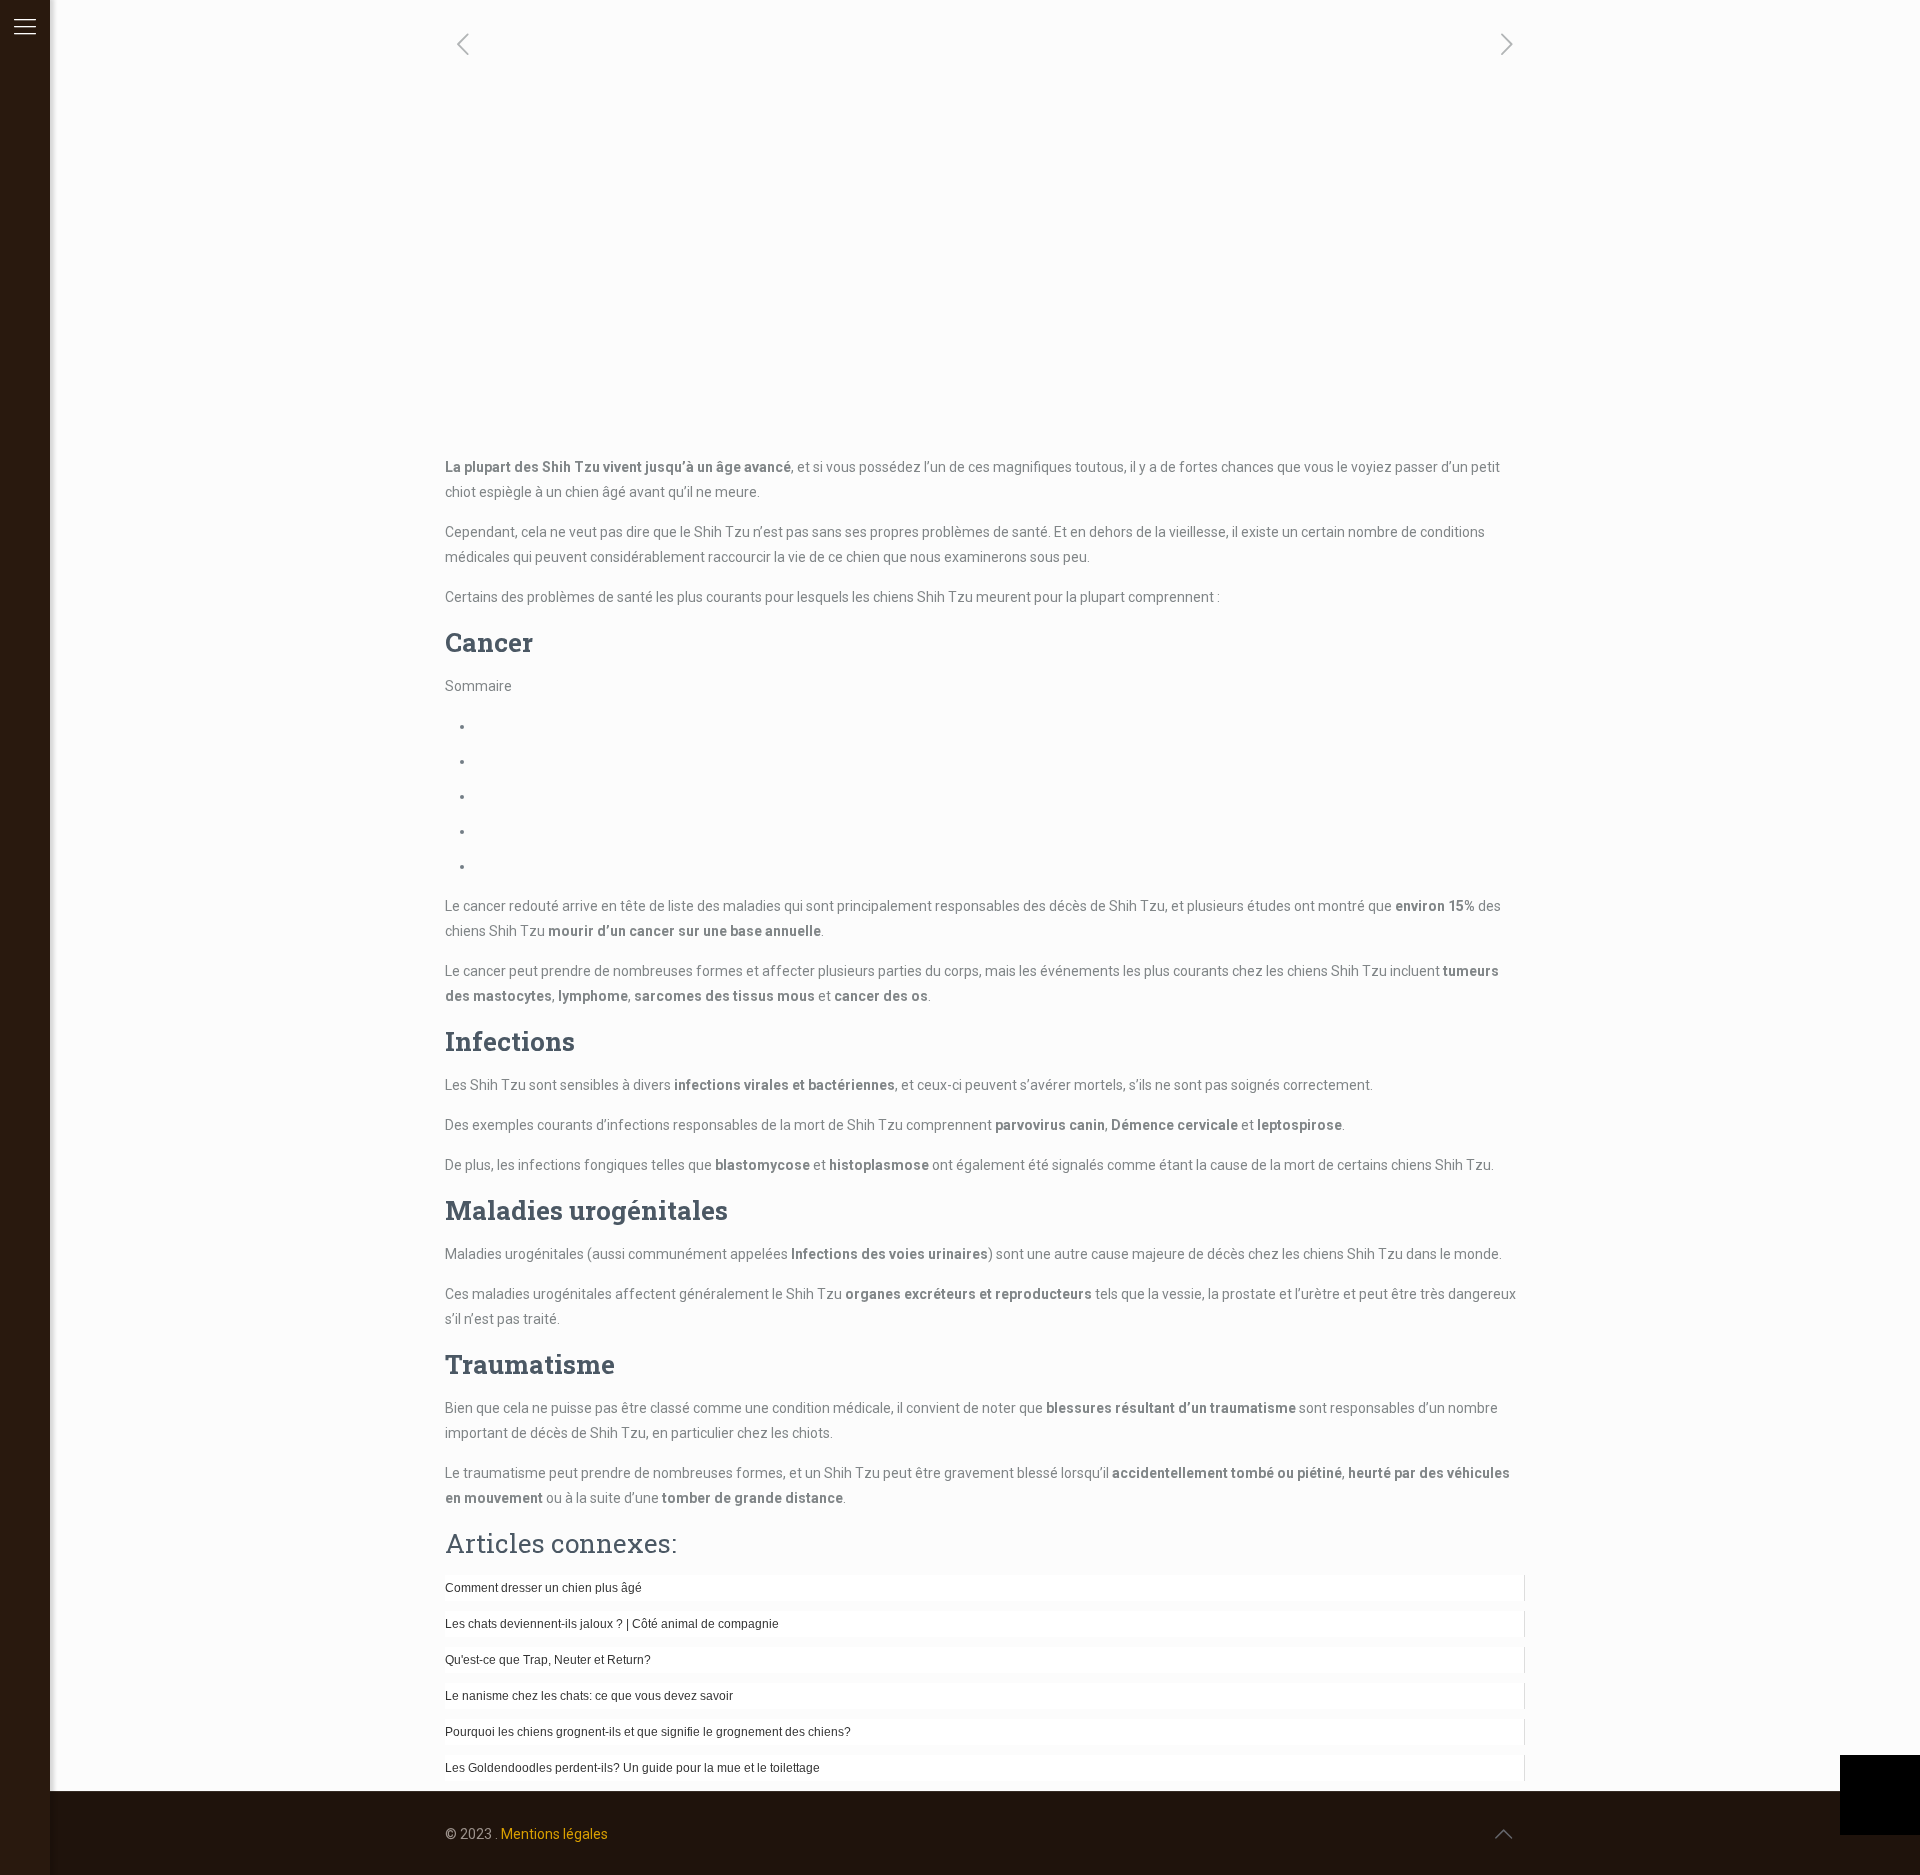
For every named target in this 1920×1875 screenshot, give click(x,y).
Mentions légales (554, 1834)
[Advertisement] (985, 305)
